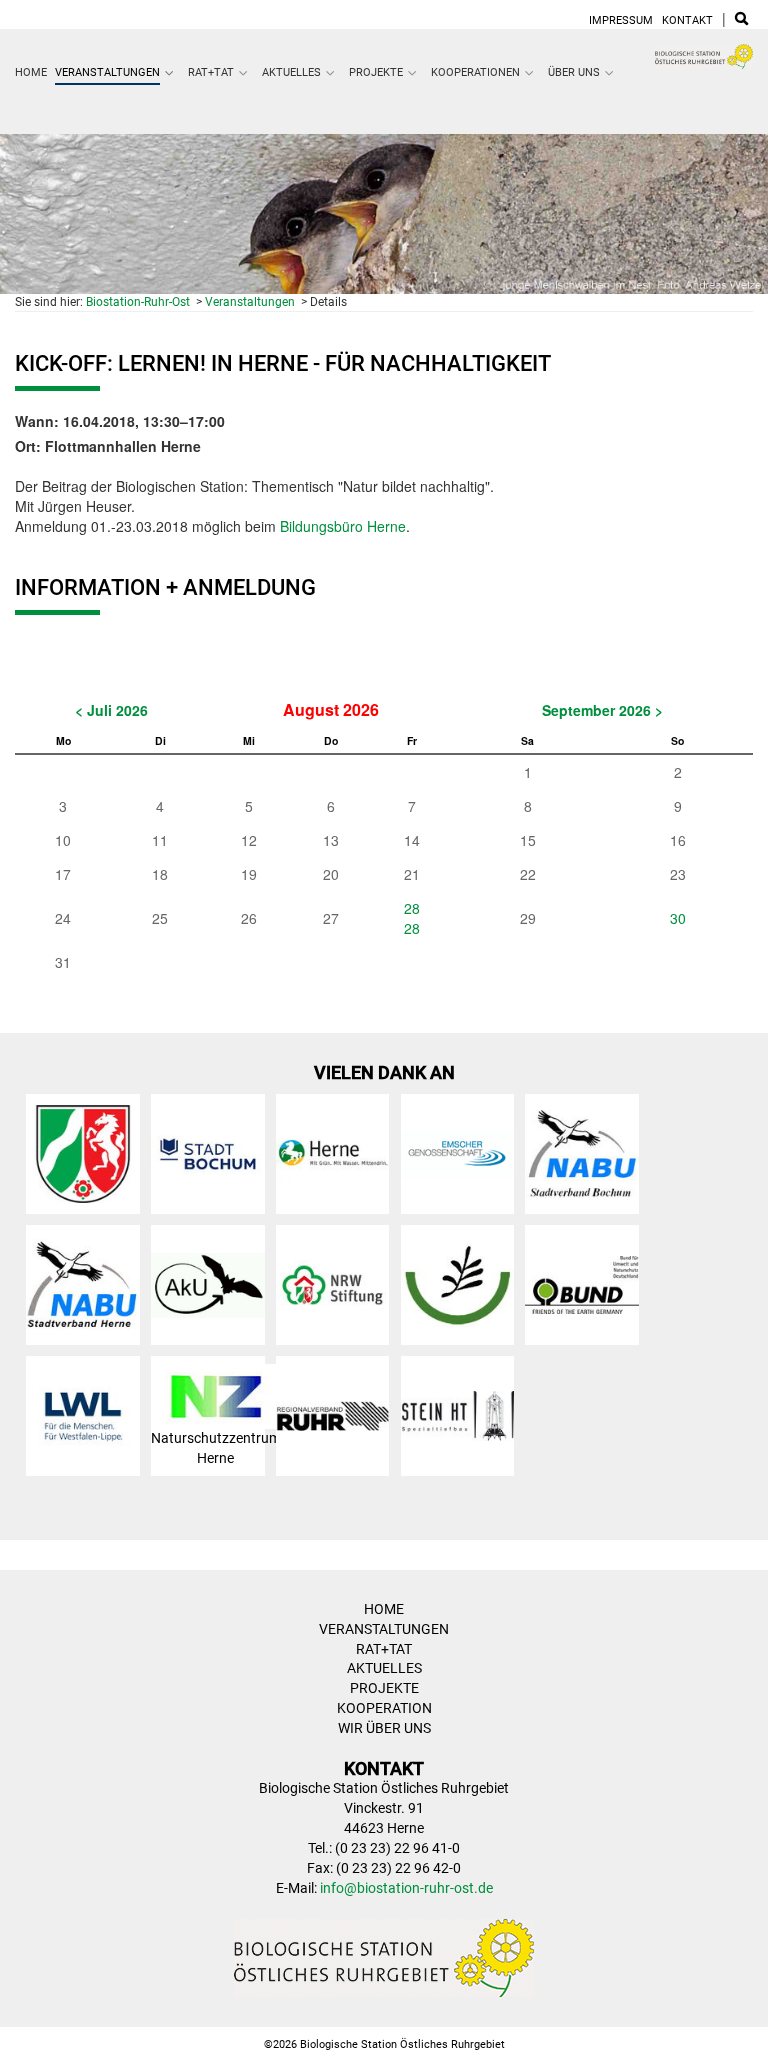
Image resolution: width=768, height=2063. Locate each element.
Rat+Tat (211, 72)
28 (412, 908)
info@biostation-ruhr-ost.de (406, 1888)
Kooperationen (475, 72)
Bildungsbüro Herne (343, 526)
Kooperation (384, 1708)
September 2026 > (602, 710)
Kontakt (687, 20)
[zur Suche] (741, 20)
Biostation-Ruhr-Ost (138, 302)
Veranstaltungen (107, 72)
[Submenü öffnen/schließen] (170, 73)
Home (31, 72)
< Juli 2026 (111, 710)
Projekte (376, 72)
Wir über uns (384, 1728)
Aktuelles (291, 72)
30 (678, 918)
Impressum (621, 20)
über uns (574, 72)
